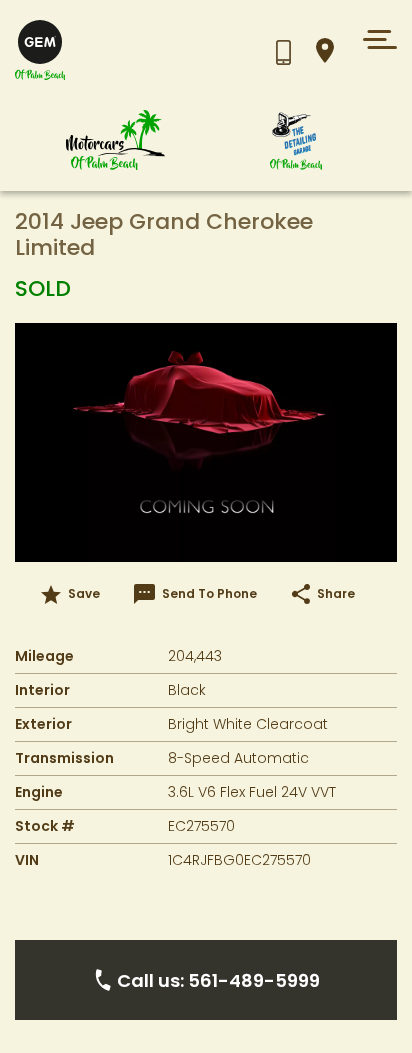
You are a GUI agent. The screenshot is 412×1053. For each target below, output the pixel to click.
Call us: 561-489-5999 (218, 980)
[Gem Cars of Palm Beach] (115, 140)
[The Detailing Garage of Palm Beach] (296, 140)
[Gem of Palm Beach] (105, 50)
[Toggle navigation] (374, 39)
